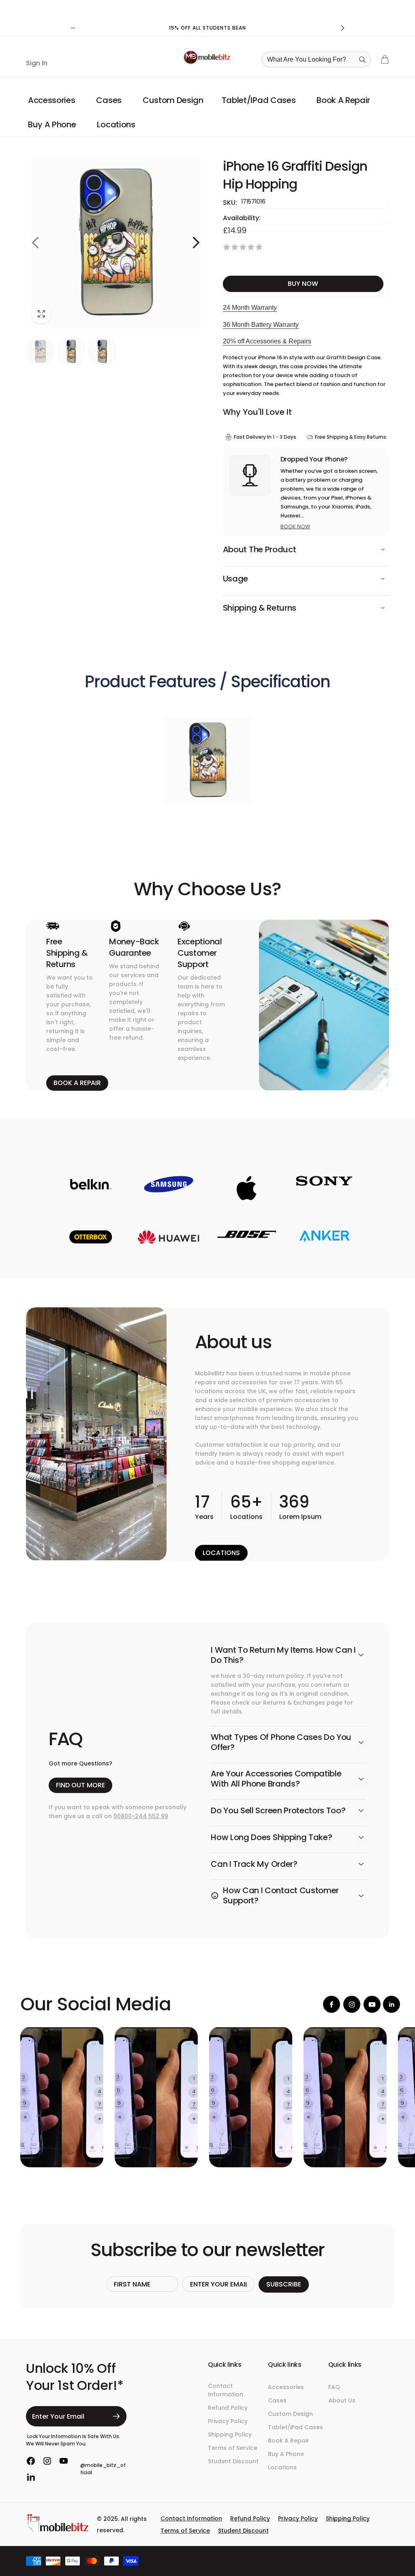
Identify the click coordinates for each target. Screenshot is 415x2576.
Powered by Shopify (369, 2559)
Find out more (80, 1785)
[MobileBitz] (58, 2530)
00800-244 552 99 (141, 1816)
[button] (53, 100)
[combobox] (319, 59)
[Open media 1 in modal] (116, 243)
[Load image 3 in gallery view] (102, 352)
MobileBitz (338, 2559)
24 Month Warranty (250, 308)
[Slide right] (342, 28)
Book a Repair (77, 1083)
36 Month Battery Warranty (261, 325)
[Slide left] (73, 28)
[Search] (362, 60)
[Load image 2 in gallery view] (72, 352)
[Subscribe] (116, 2416)
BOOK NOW (295, 527)
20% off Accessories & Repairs (267, 341)
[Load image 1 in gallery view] (40, 352)
